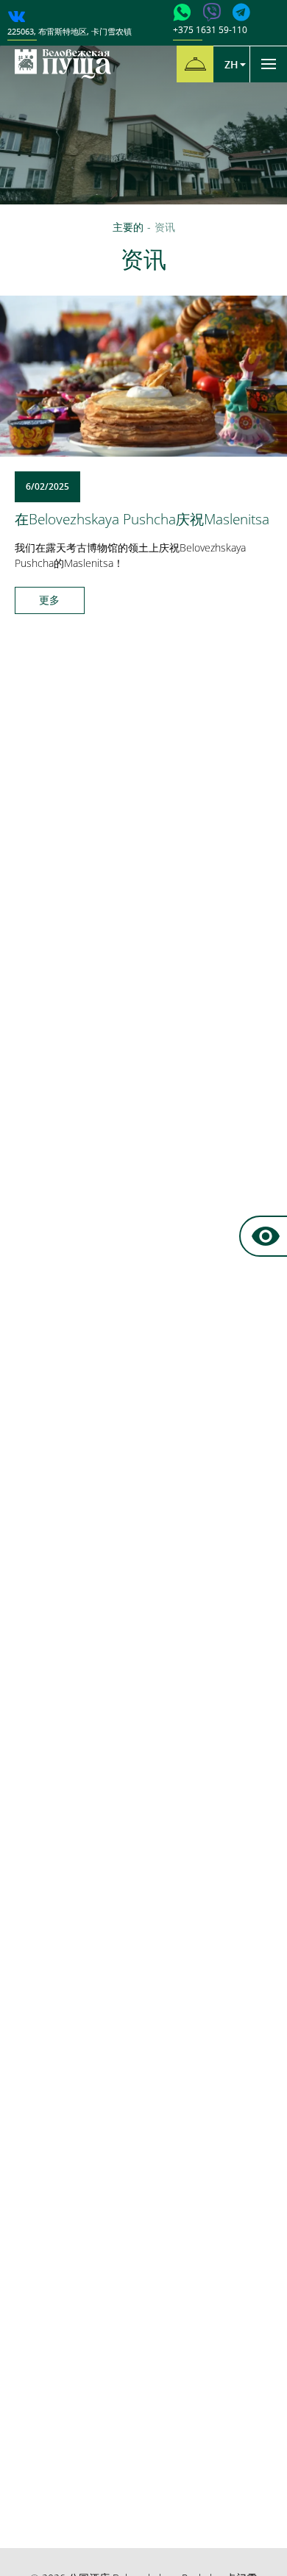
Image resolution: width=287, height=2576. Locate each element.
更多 (49, 600)
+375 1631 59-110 (210, 30)
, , (70, 31)
